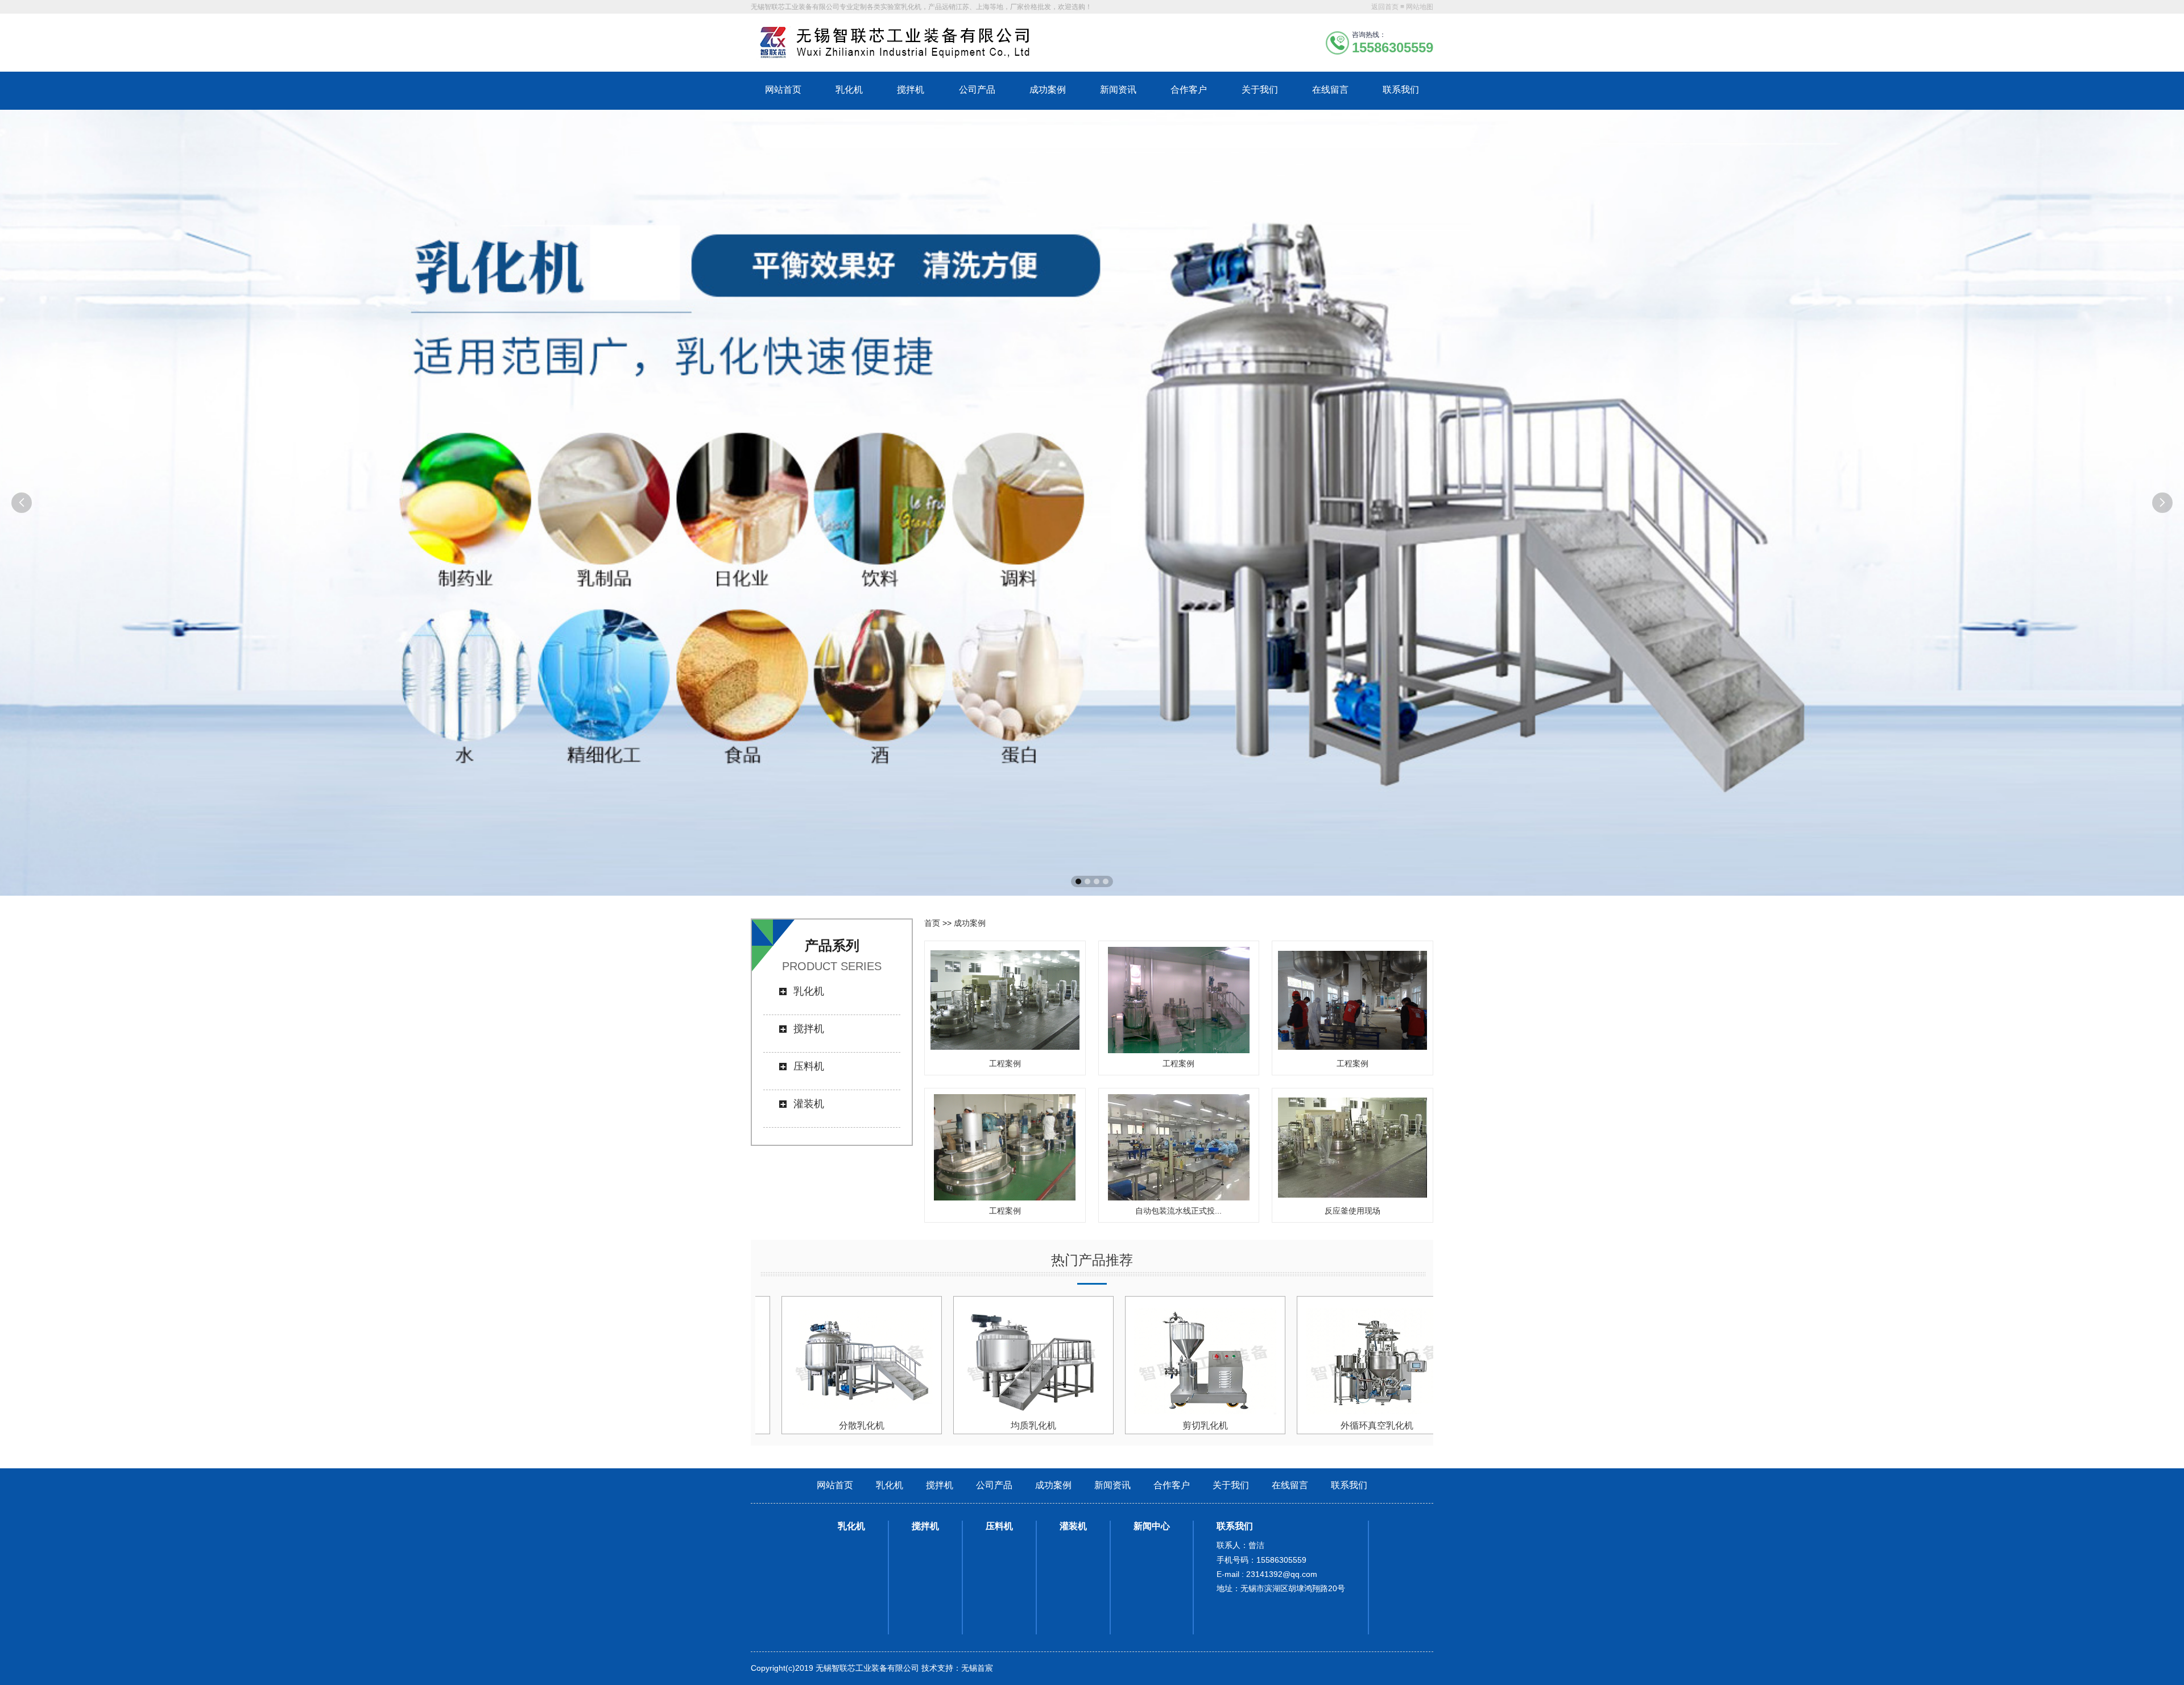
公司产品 (977, 90)
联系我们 (1401, 90)
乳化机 (849, 90)
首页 (932, 923)
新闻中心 (1152, 1526)
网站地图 (1420, 7)
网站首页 (783, 90)
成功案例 (1048, 90)
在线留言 (1330, 90)
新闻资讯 (1118, 90)
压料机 (809, 1066)
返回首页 (1385, 7)
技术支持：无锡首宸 (957, 1668)
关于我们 (1260, 90)
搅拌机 (911, 90)
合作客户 (1189, 90)
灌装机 (809, 1104)
